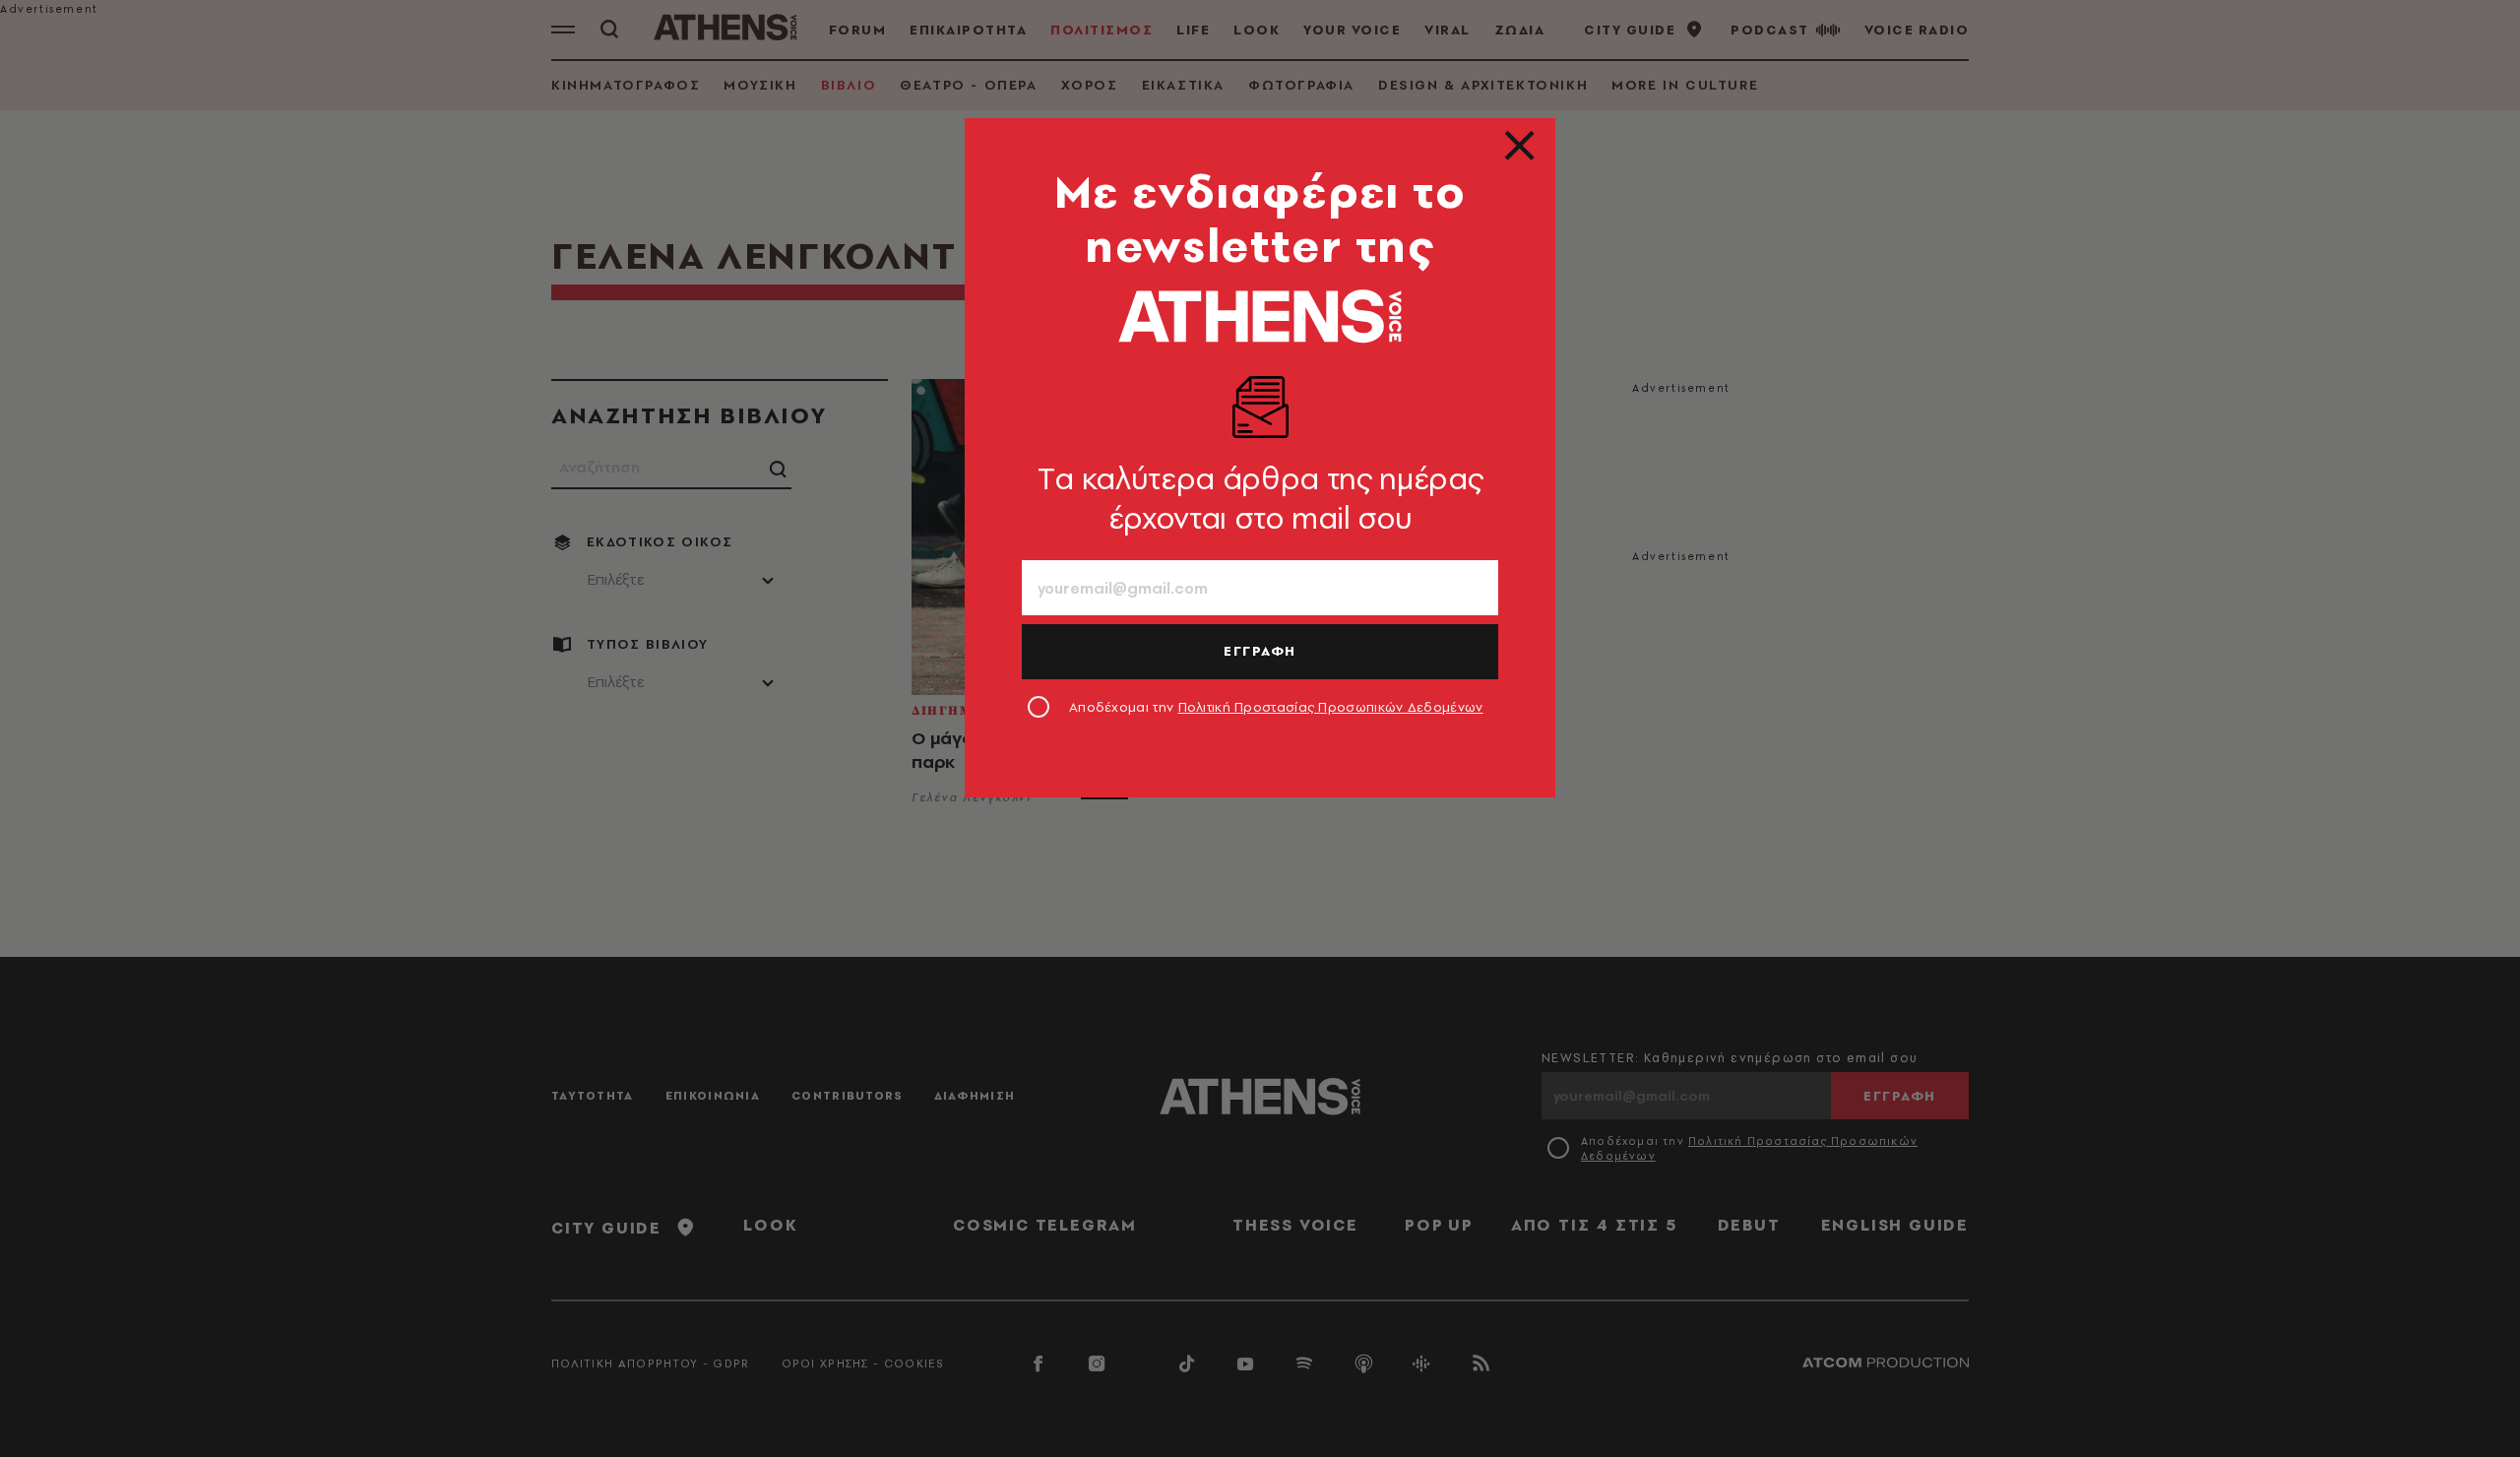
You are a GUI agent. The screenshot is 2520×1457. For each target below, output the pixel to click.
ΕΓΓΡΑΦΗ (1260, 651)
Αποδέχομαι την (1276, 707)
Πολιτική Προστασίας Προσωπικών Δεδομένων (1331, 707)
